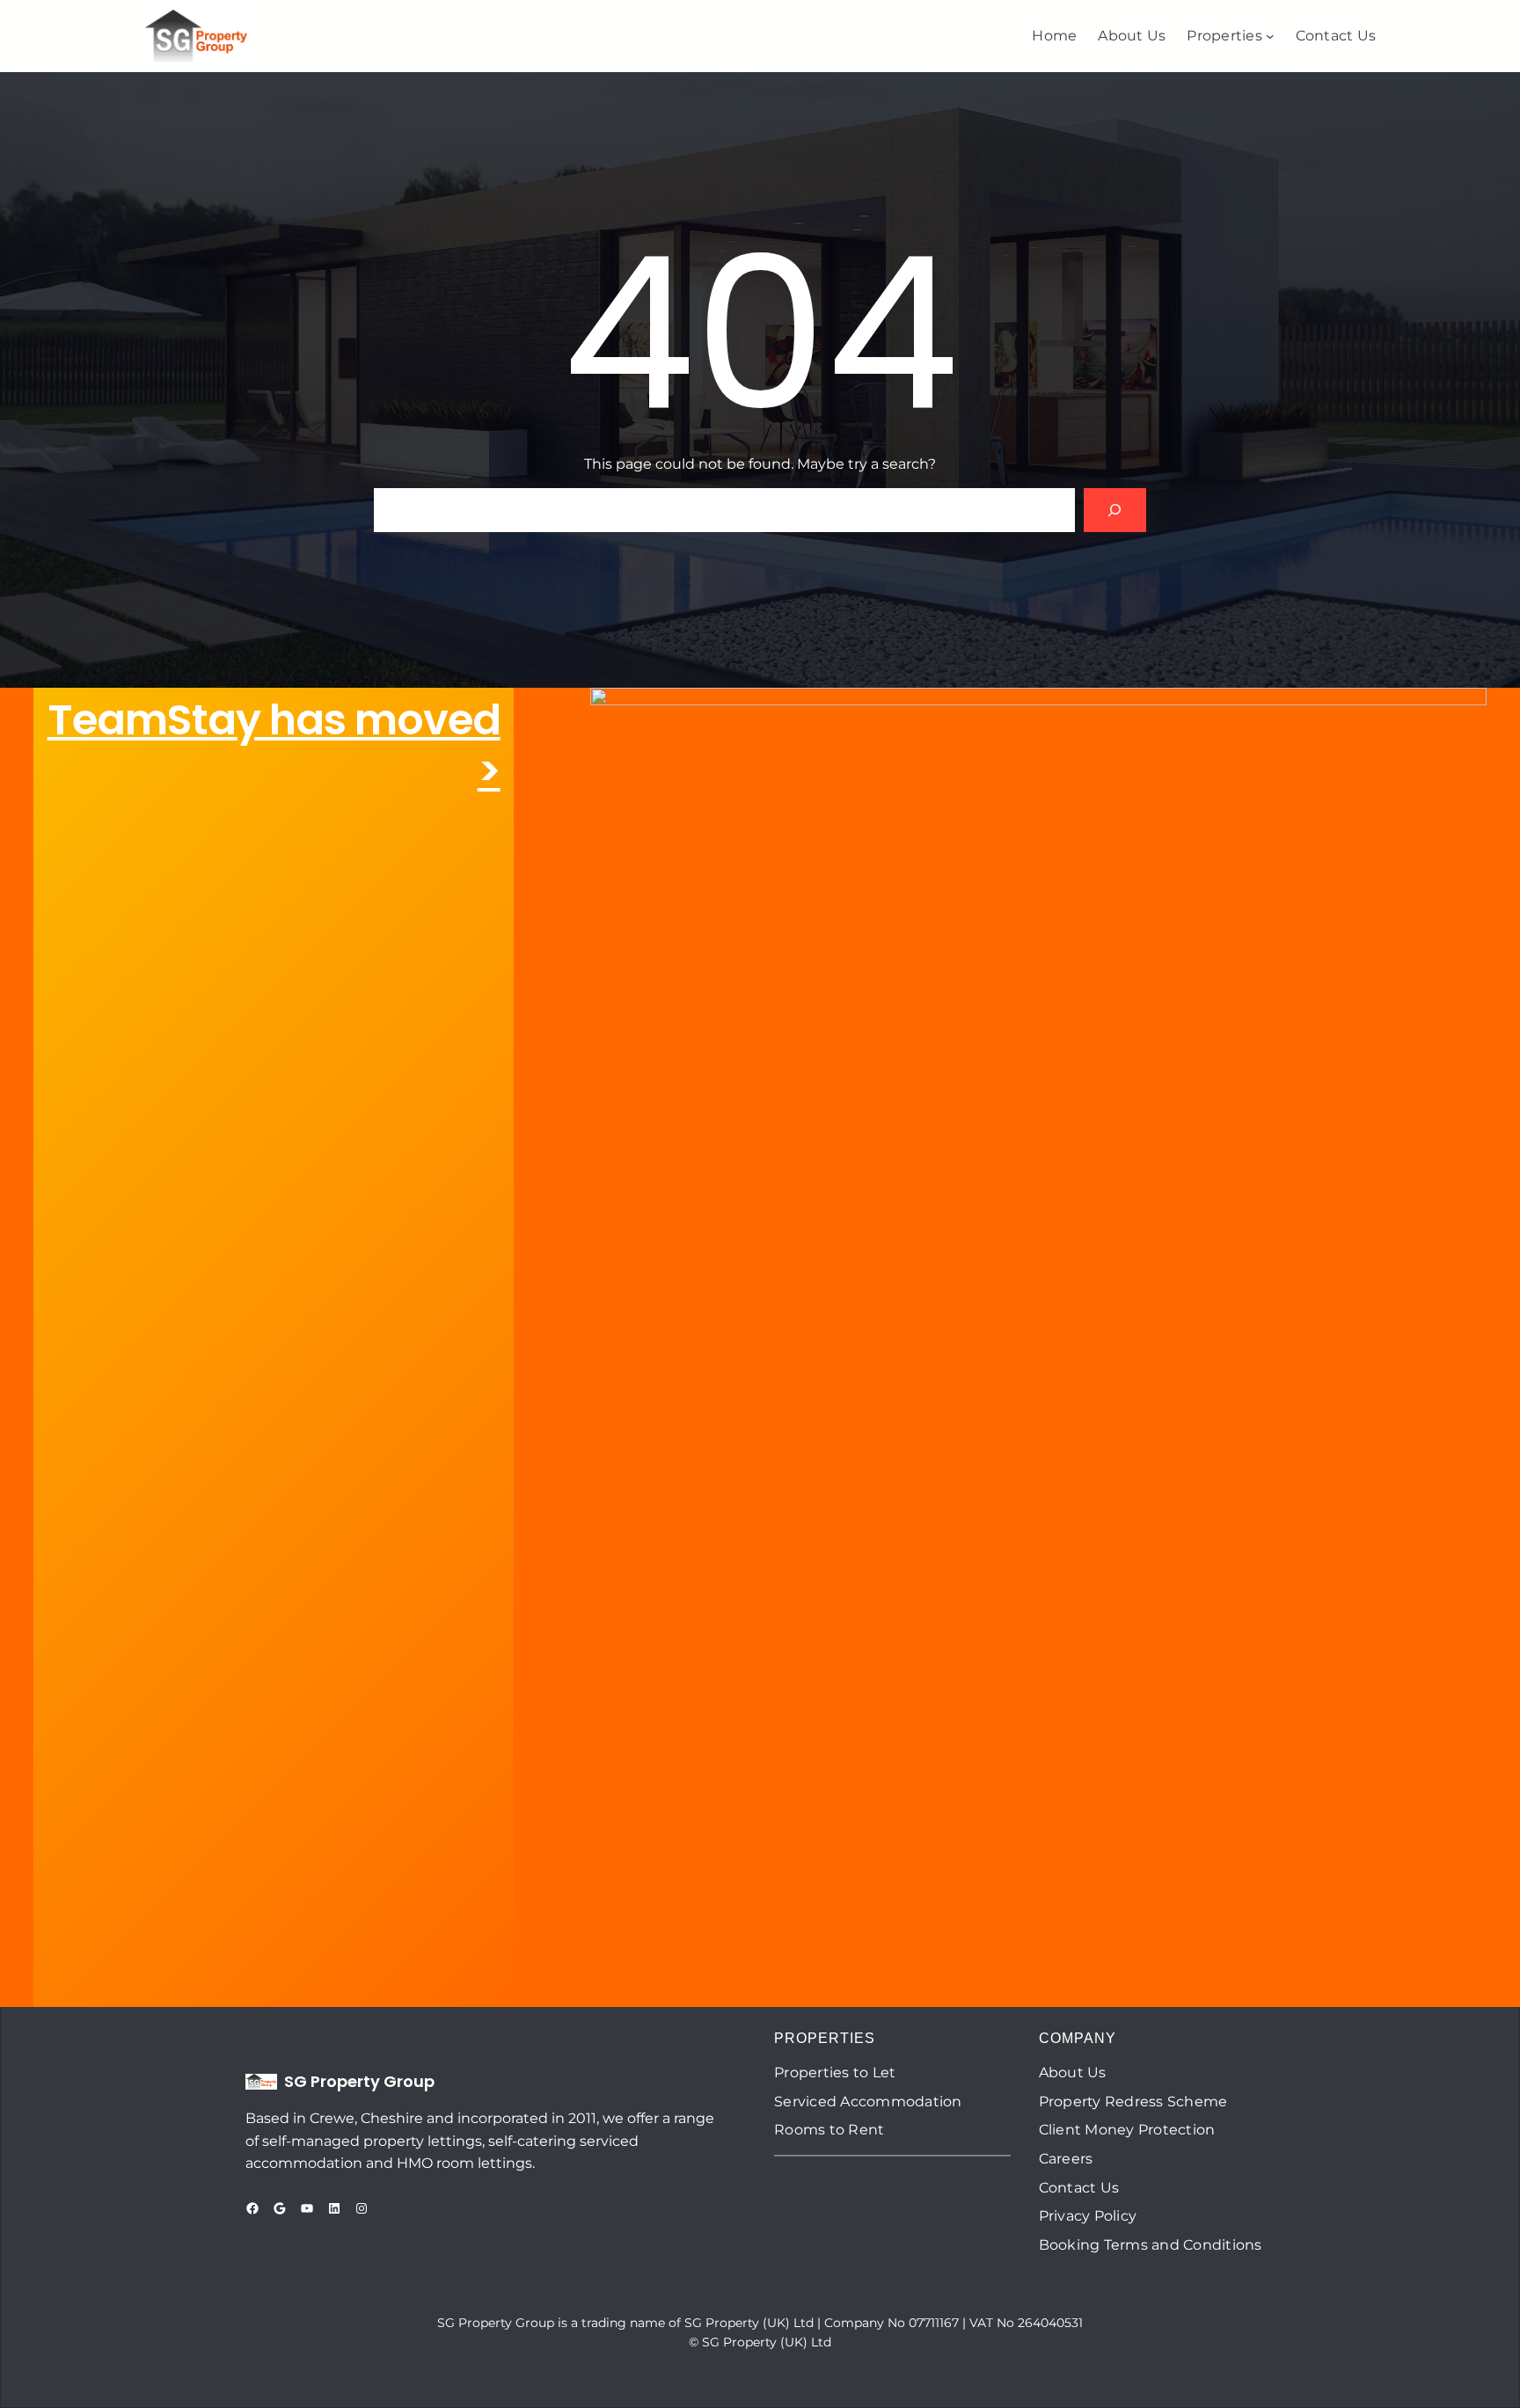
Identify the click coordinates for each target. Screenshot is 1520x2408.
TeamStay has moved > (274, 745)
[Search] (1115, 510)
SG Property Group (359, 2081)
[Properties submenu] (1270, 36)
